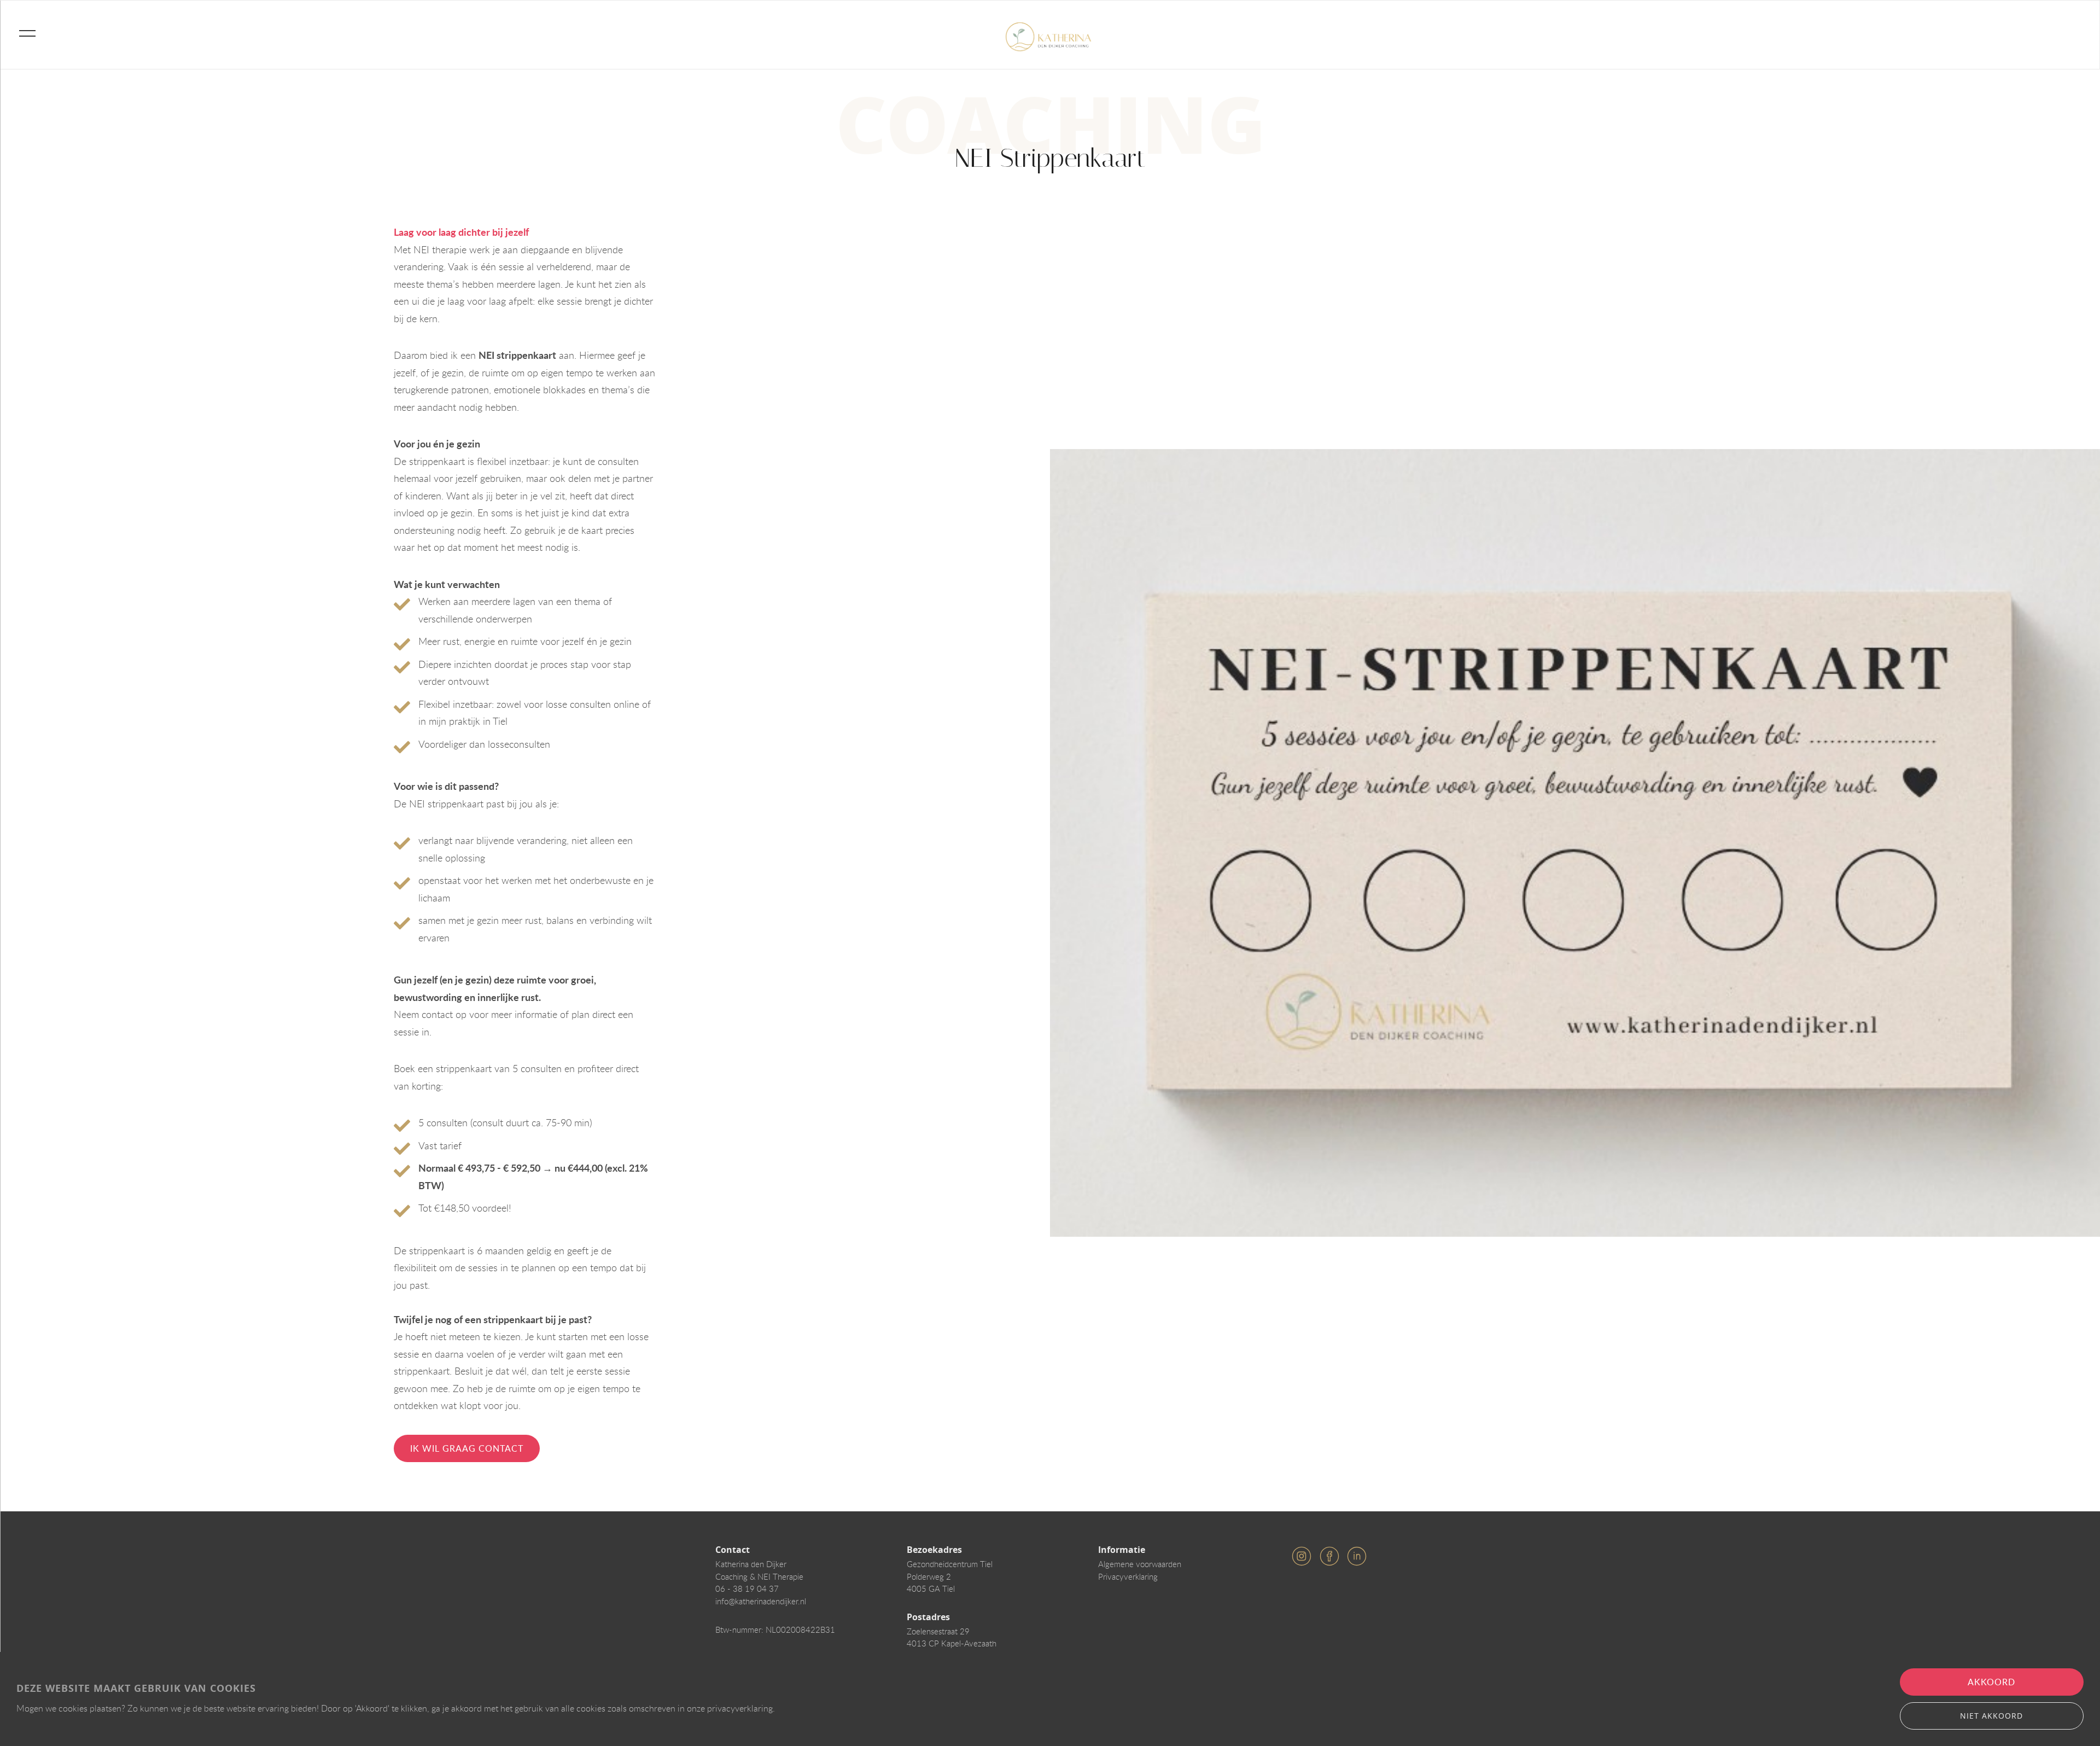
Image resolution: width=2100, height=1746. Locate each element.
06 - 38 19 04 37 (747, 1588)
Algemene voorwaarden (1140, 1564)
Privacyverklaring (1128, 1576)
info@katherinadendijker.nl (761, 1601)
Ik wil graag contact (467, 1448)
